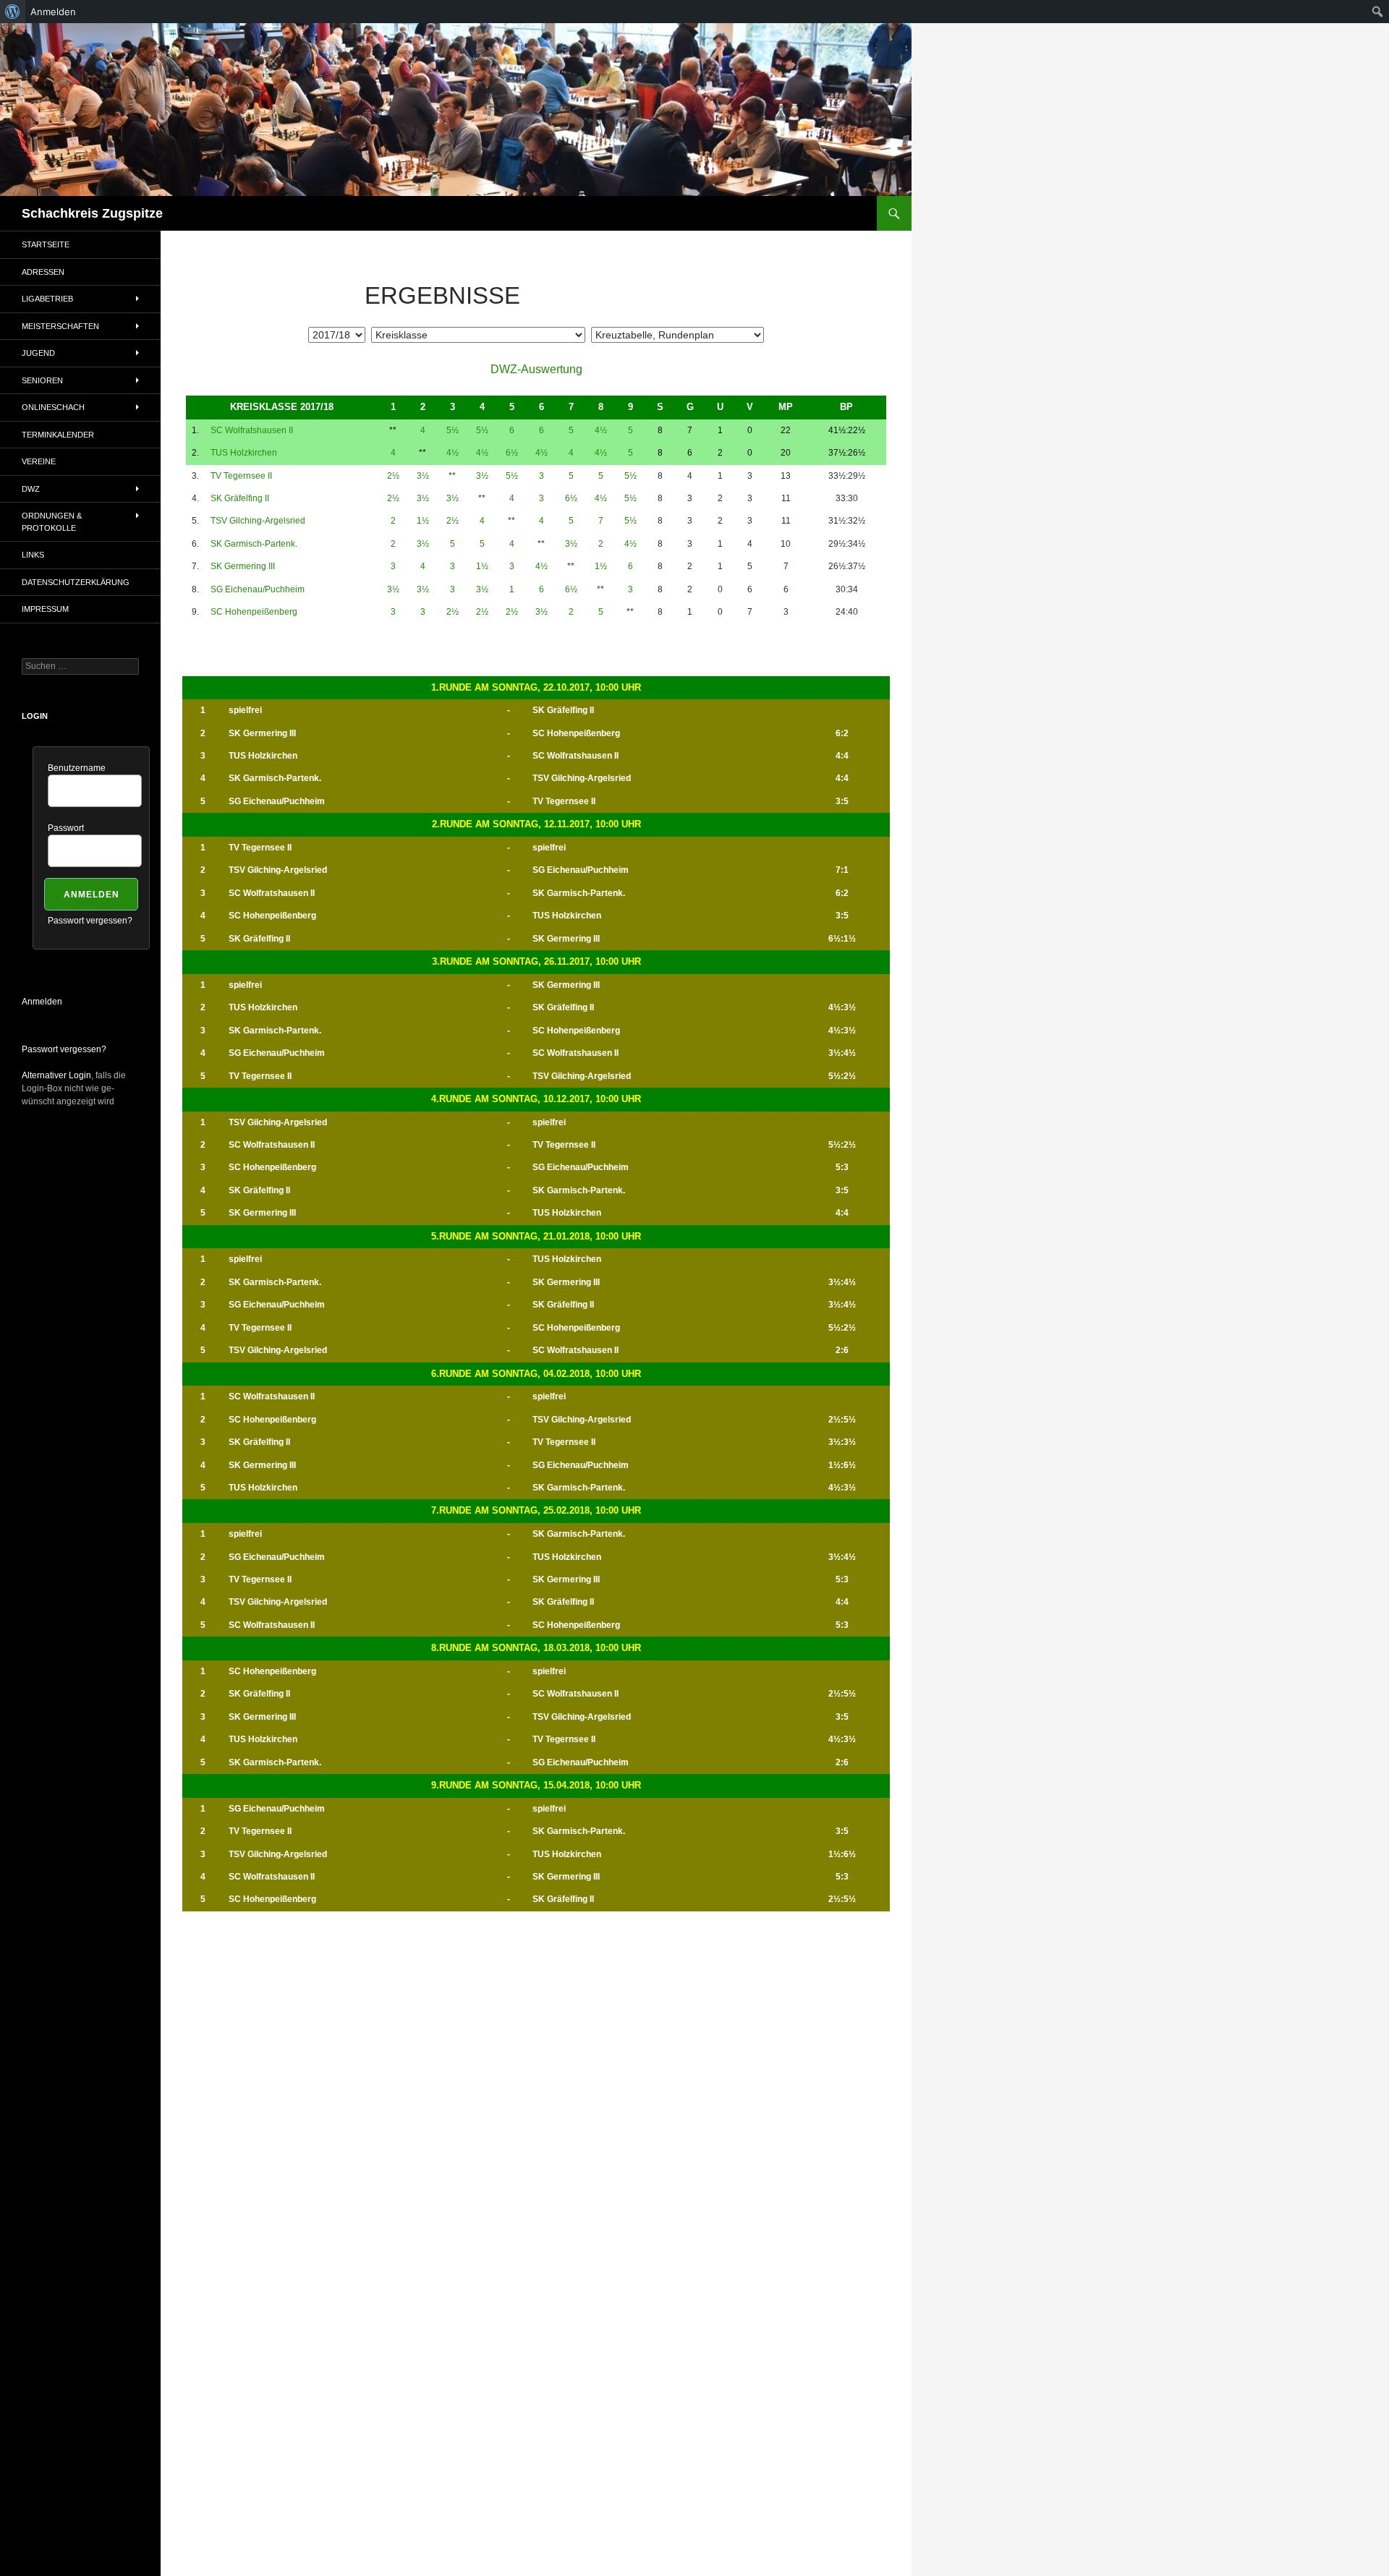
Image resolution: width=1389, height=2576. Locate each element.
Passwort (66, 828)
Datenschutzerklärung (76, 582)
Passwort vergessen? (90, 921)
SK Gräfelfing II (240, 498)
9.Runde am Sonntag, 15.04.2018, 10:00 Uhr (536, 1785)
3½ (423, 476)
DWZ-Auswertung (536, 369)
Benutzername (77, 768)
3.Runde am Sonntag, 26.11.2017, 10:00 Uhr (536, 961)
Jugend (38, 353)
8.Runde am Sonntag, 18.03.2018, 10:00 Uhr (536, 1648)
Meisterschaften (60, 326)
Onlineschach (53, 407)
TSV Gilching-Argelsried (258, 521)
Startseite (46, 244)
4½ (601, 430)
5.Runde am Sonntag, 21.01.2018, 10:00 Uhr (536, 1236)
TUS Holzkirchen (244, 453)
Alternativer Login (56, 1075)
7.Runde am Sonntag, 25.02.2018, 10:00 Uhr (536, 1510)
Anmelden (42, 1002)
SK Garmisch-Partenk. (254, 544)
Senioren (42, 380)
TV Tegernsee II (241, 476)
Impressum (45, 609)
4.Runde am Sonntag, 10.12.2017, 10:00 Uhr (536, 1099)
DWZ (31, 489)
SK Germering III (243, 566)
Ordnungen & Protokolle (52, 522)
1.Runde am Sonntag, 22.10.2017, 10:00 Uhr (536, 687)
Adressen (43, 272)
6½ (512, 453)
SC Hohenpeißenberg (254, 612)
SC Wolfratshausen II (252, 430)
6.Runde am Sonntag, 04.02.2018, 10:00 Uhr (536, 1374)
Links (33, 555)
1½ (423, 521)
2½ (393, 476)
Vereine (39, 461)
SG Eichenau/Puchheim (258, 589)
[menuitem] (13, 12)
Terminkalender (58, 435)
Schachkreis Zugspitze (92, 213)
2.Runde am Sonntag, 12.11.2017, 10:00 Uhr (536, 824)
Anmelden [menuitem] (53, 12)
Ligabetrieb (47, 299)
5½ (453, 430)
